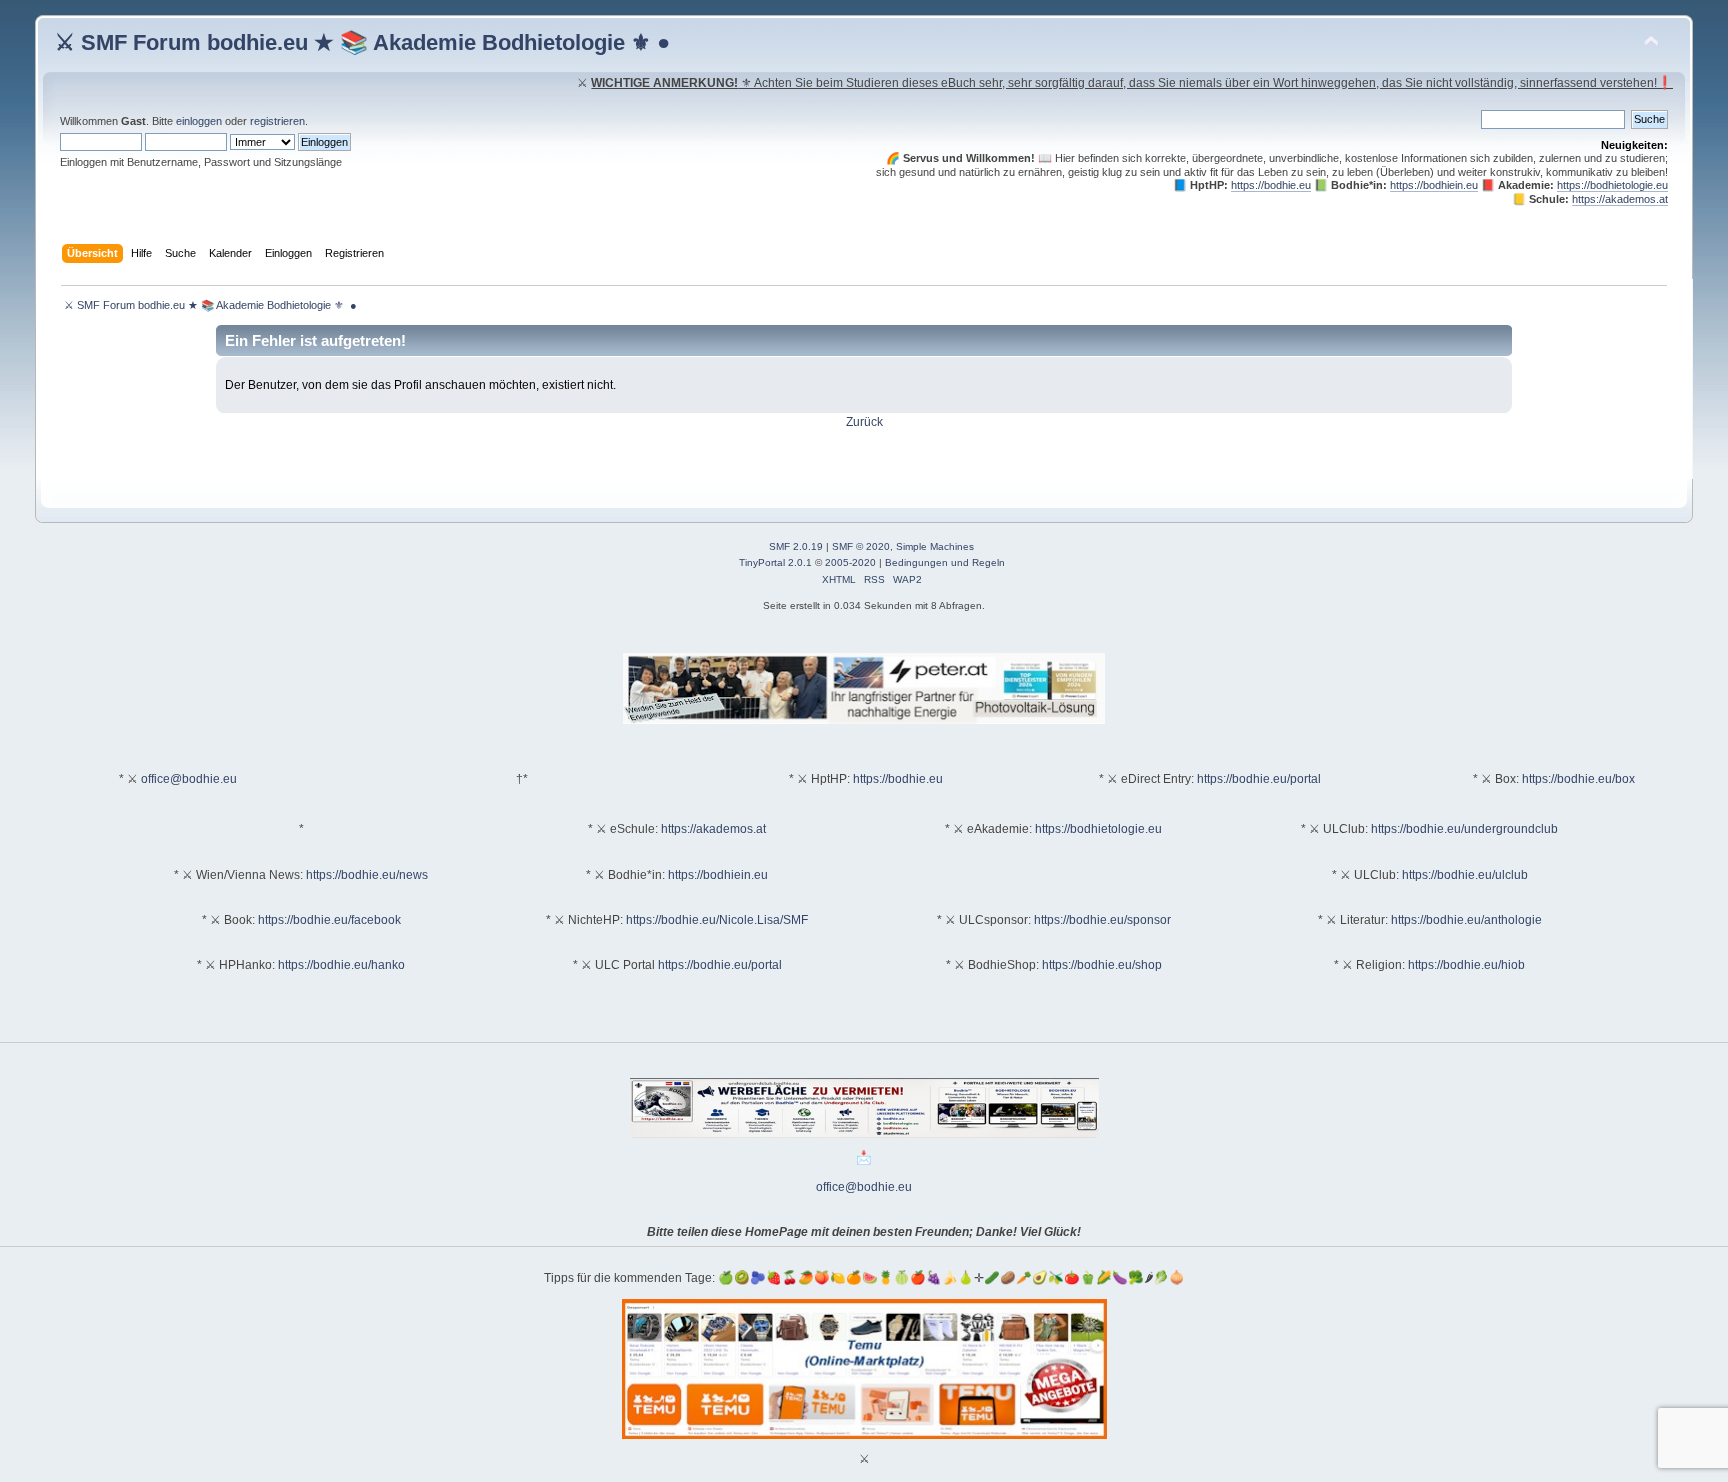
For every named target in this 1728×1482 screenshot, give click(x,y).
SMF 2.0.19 (796, 546)
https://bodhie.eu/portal (1259, 779)
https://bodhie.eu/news (367, 875)
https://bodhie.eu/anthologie (1466, 920)
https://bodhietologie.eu (1612, 185)
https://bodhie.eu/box (1578, 779)
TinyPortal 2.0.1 (775, 562)
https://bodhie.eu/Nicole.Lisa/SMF (717, 920)
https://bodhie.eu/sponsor (1102, 920)
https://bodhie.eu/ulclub (1465, 875)
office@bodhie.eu (189, 779)
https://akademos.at (1620, 199)
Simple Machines (935, 546)
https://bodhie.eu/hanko (341, 965)
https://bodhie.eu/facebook (329, 920)
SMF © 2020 (861, 546)
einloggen (199, 121)
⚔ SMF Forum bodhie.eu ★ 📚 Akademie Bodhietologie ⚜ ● (362, 42)
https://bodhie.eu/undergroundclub (1464, 829)
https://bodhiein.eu (1434, 185)
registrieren (277, 121)
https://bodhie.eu (1271, 185)
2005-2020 (850, 562)
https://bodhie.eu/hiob (1466, 965)
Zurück (864, 422)
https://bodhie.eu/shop (1102, 965)
